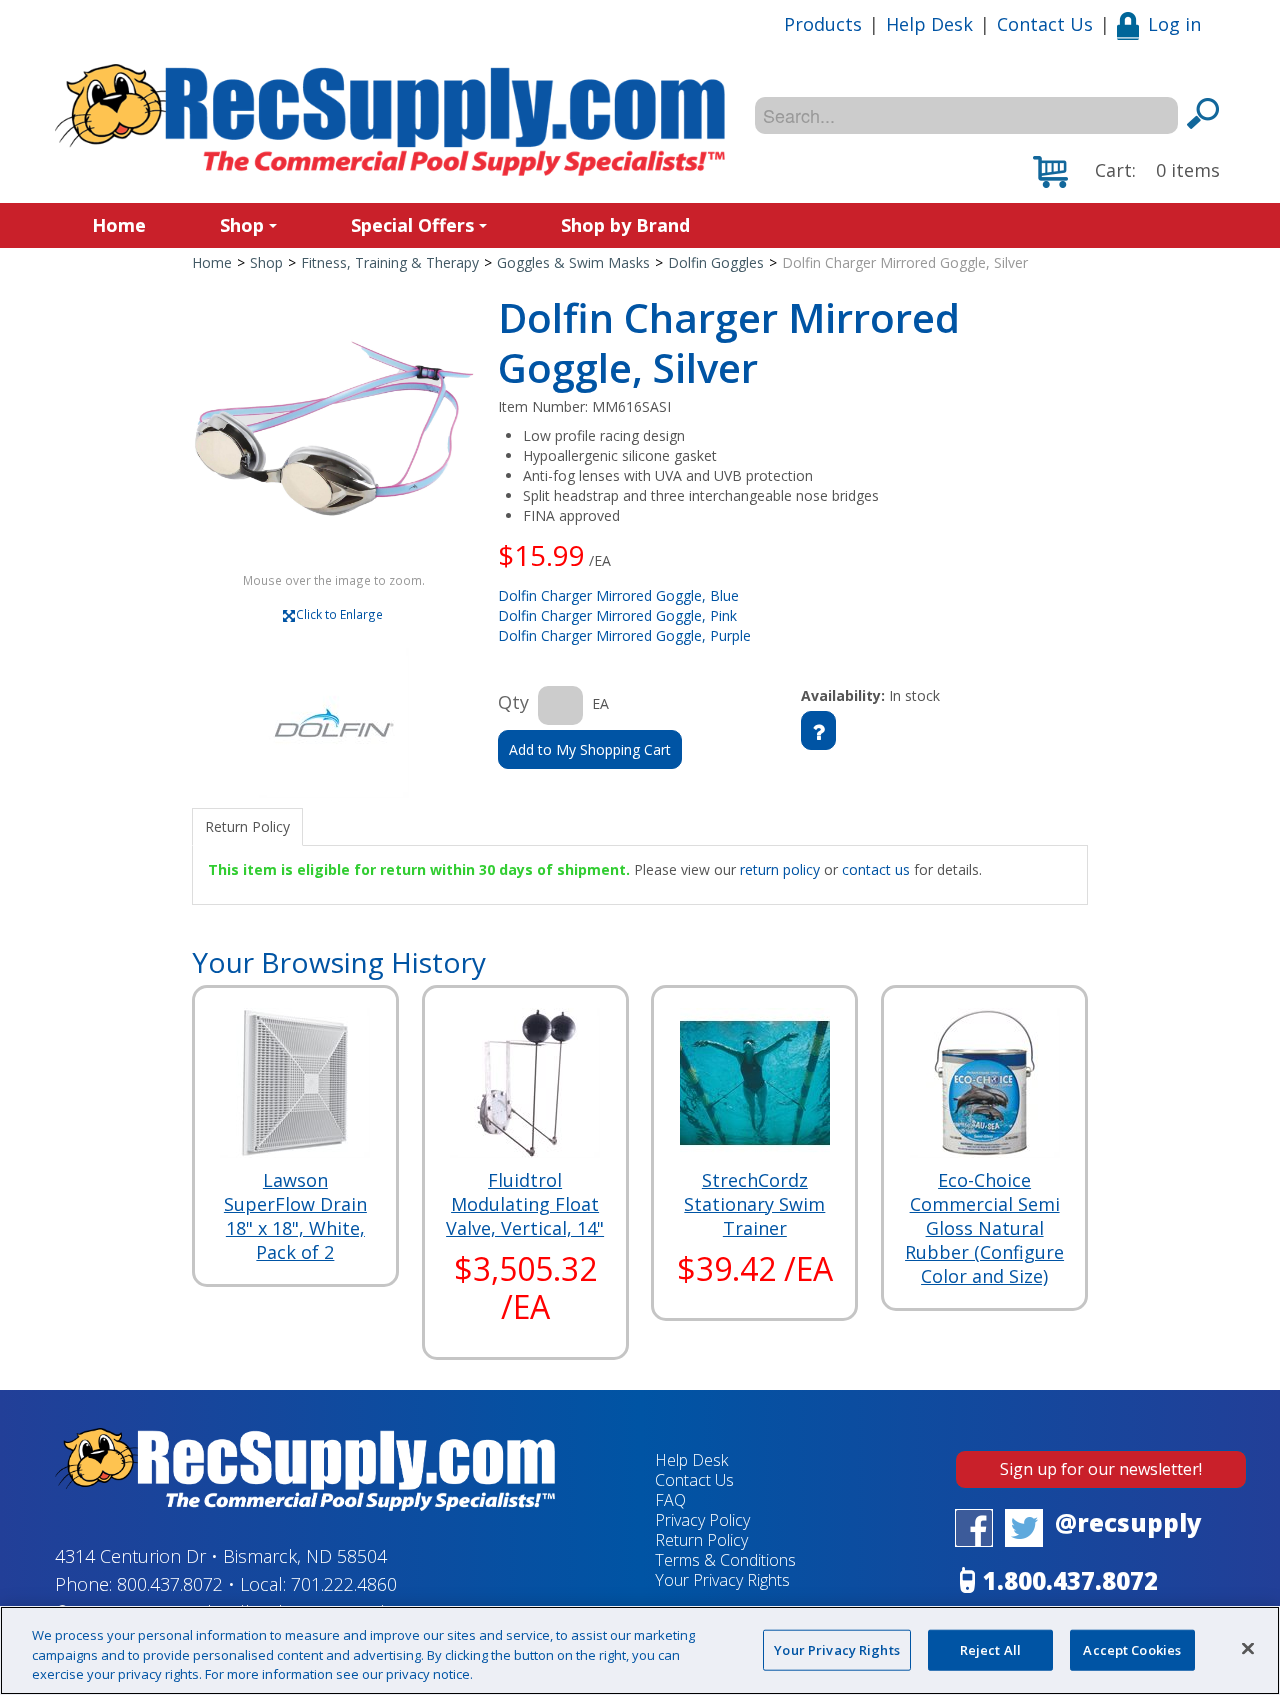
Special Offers (412, 225)
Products (823, 24)
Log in (1174, 24)
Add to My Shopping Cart (590, 749)
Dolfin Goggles (716, 262)
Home (119, 225)
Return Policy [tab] (247, 826)
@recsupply (1128, 1522)
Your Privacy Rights (836, 1649)
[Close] (1248, 1648)
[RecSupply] (390, 120)
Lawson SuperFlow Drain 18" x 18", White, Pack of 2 (295, 1216)
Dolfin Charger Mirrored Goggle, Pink (617, 615)
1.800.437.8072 (1070, 1580)
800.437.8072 (170, 1584)
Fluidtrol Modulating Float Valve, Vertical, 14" (525, 1204)
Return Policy (701, 1540)
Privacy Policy (702, 1520)
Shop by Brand (625, 225)
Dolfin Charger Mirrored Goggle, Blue (618, 595)
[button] (1126, 172)
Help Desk (929, 24)
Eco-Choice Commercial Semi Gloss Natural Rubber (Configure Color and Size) (984, 1228)
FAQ (670, 1500)
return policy (780, 869)
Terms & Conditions (725, 1560)
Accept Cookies (1132, 1649)
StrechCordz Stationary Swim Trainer (754, 1204)
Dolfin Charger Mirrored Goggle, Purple (624, 635)
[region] (640, 1650)
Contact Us (1045, 24)
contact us (876, 869)
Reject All (990, 1649)
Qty (513, 702)
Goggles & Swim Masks (573, 262)
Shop (242, 225)
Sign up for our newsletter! (1101, 1469)
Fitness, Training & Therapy (390, 262)
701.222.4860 (344, 1584)
